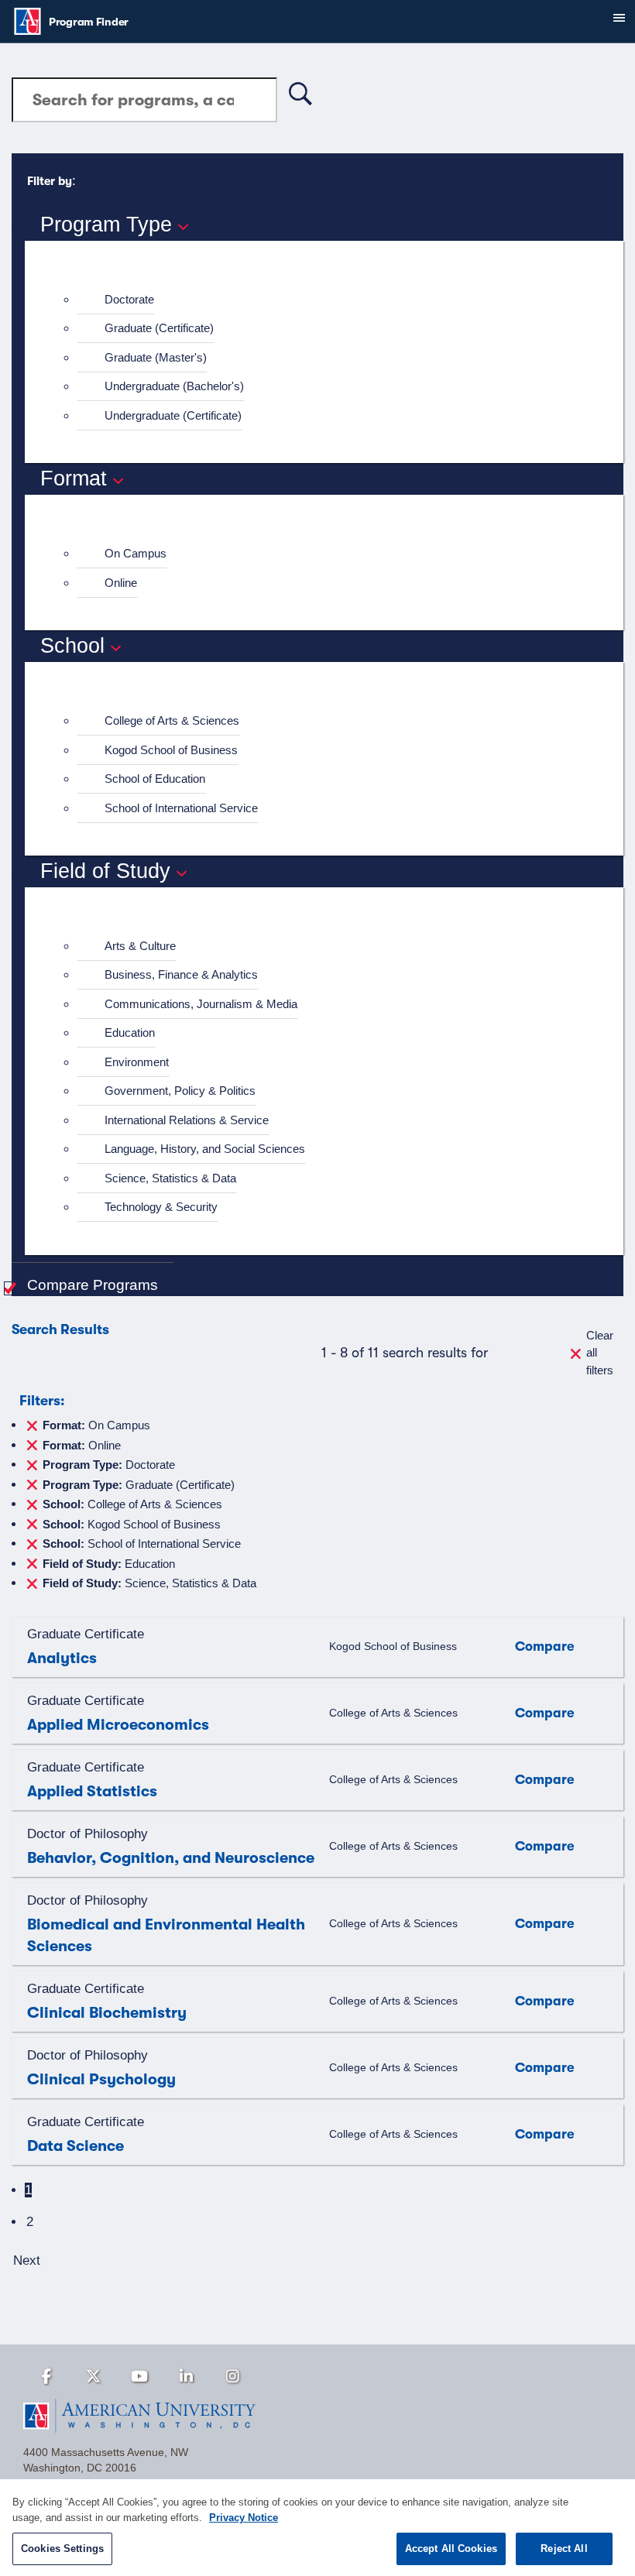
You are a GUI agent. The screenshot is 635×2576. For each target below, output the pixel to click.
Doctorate (129, 299)
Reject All (564, 2549)
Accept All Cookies (451, 2549)
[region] (317, 2528)
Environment (137, 1062)
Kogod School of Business (171, 750)
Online (121, 583)
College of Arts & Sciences (172, 720)
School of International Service (181, 808)
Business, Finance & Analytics (181, 974)
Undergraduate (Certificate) (173, 415)
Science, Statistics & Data (170, 1178)
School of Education (155, 779)
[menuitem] (331, 300)
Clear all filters (600, 1353)
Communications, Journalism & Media (201, 1004)
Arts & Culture (140, 946)
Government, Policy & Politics (180, 1091)
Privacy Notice (244, 2518)
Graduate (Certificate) (159, 328)
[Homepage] (317, 2416)
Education (130, 1032)
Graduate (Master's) (156, 357)
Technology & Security (161, 1207)
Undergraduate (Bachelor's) (174, 386)
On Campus (136, 553)
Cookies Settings (62, 2549)
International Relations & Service (187, 1120)
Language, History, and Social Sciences (205, 1149)
